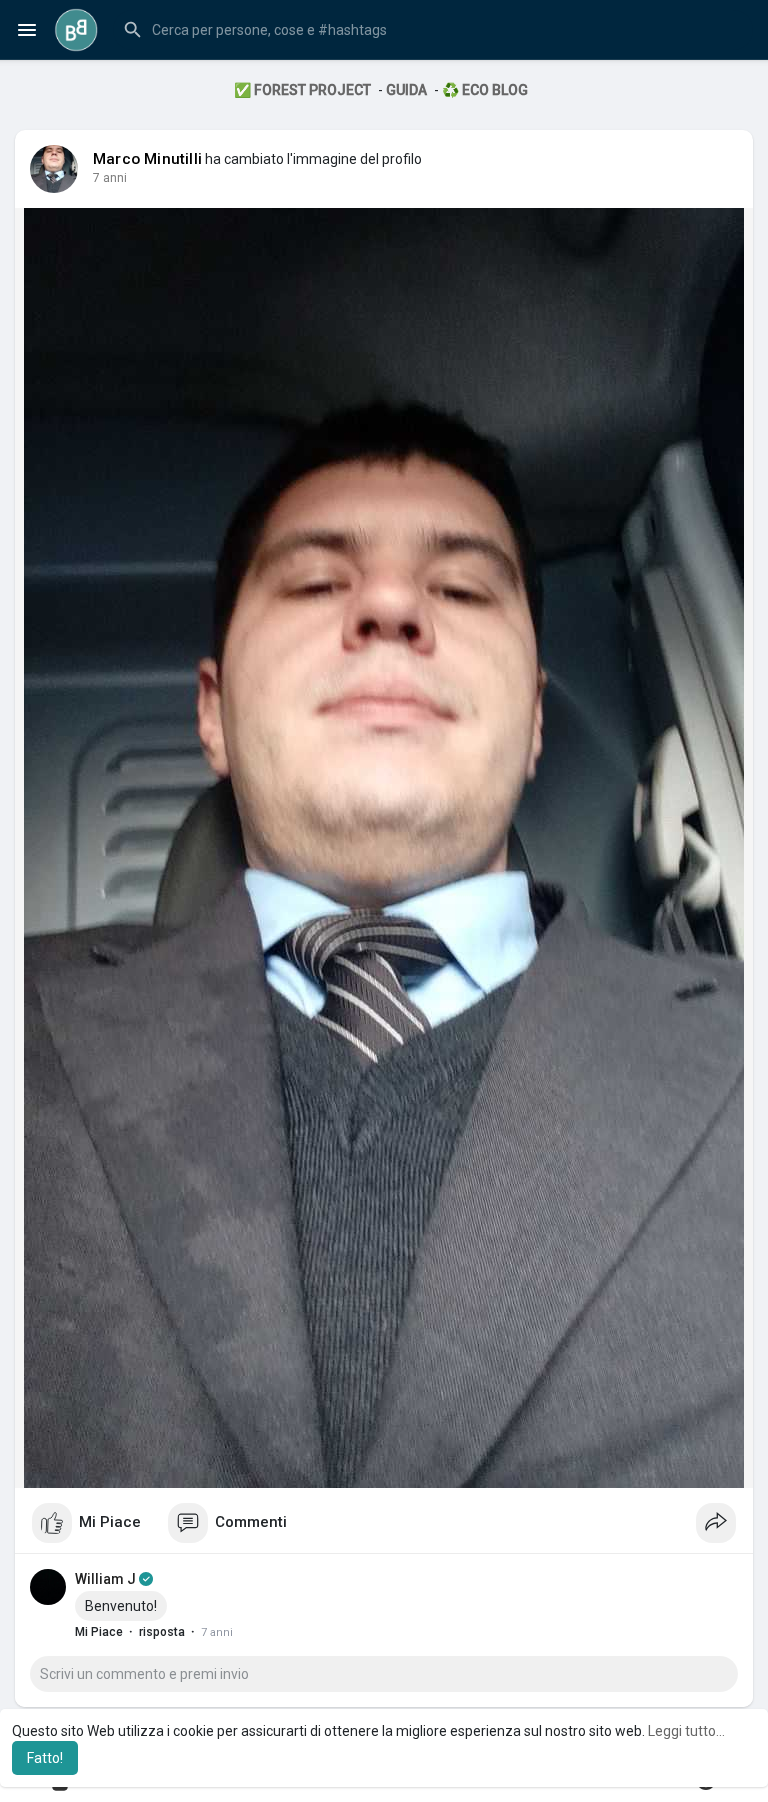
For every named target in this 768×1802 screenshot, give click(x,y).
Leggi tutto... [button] (686, 1731)
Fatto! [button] (45, 1758)
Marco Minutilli (147, 159)
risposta (162, 1632)
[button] (433, 30)
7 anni (110, 178)
